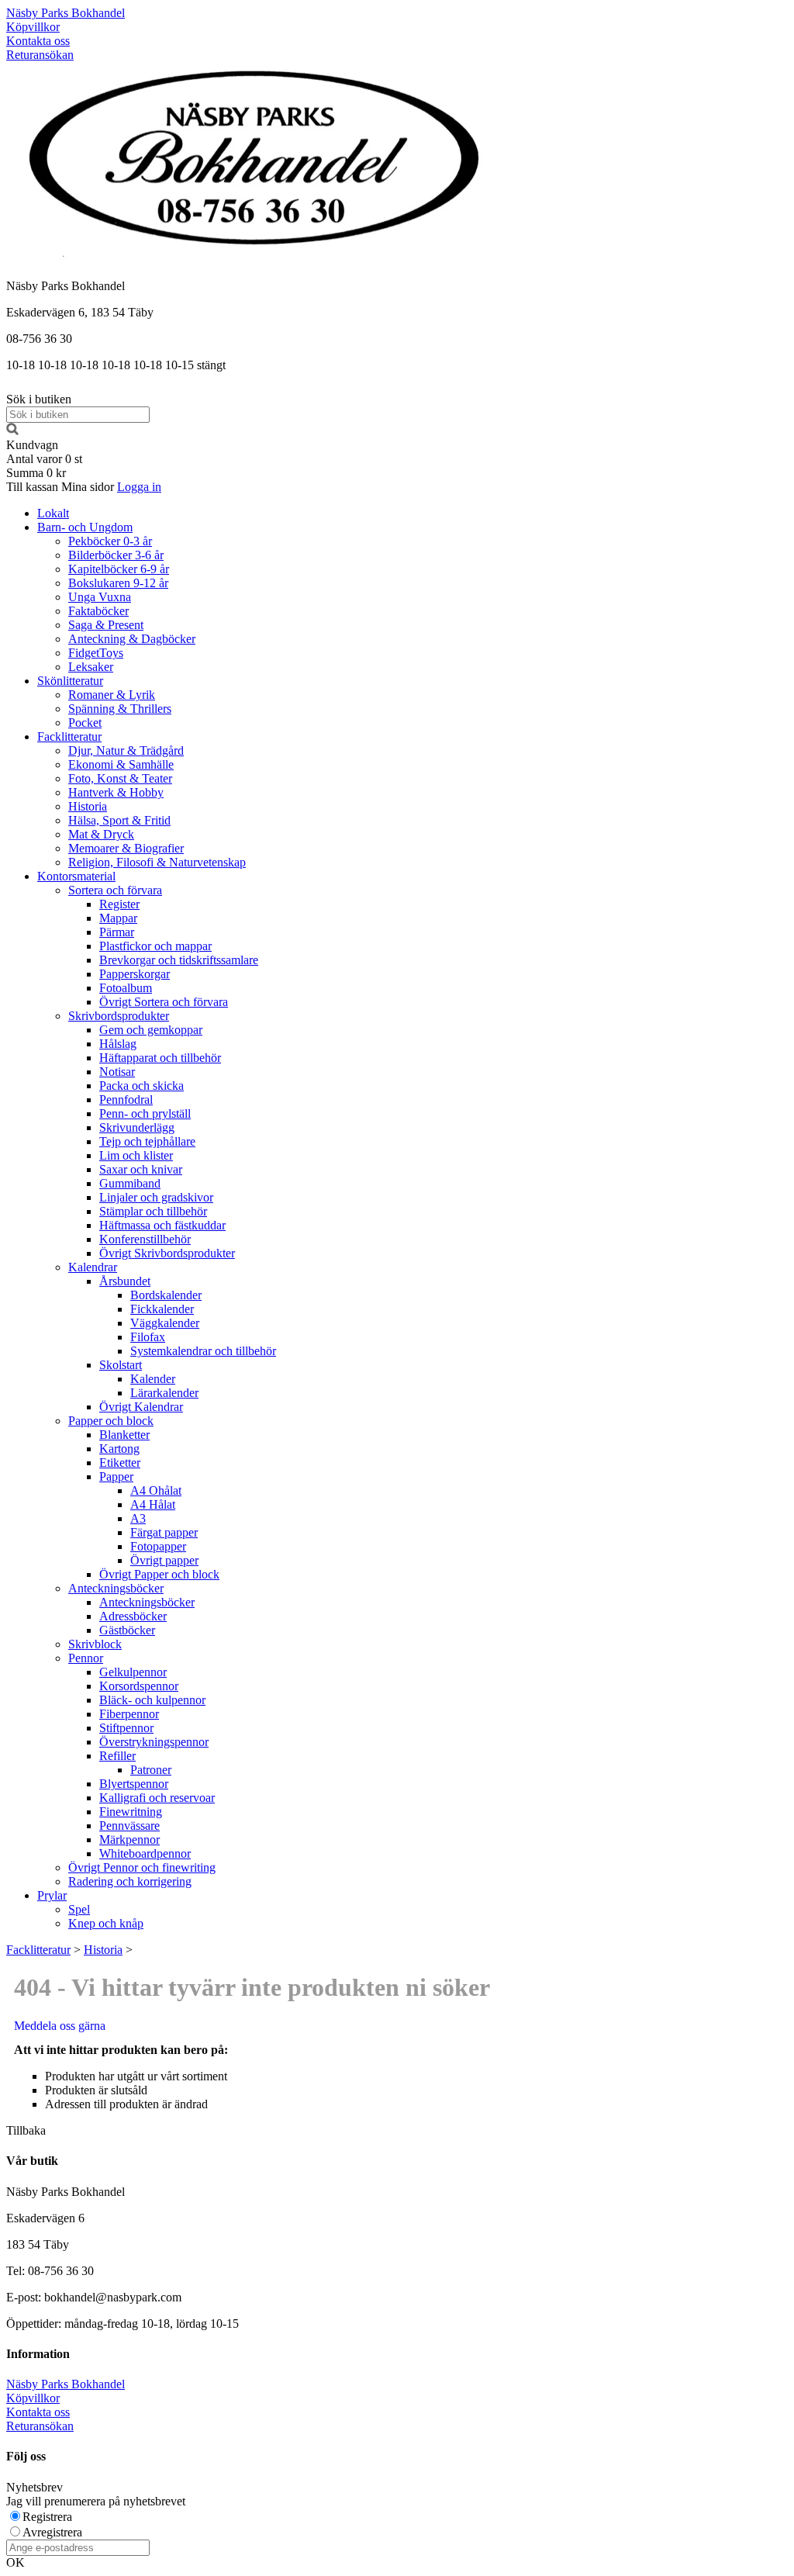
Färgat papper (164, 1532)
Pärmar (117, 932)
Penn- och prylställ (145, 1113)
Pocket (85, 723)
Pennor (86, 1658)
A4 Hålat (153, 1504)
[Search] (12, 431)
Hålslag (118, 1044)
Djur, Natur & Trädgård (126, 750)
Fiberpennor (129, 1714)
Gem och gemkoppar (151, 1030)
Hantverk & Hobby (116, 792)
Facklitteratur (69, 736)
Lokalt (53, 513)
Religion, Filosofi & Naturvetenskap (157, 862)
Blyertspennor (134, 1784)
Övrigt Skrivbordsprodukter (167, 1253)
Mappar (118, 918)
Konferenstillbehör (145, 1239)
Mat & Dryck (101, 834)
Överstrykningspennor (154, 1742)
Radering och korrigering (130, 1881)
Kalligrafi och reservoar (157, 1798)
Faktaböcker (98, 611)
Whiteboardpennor (145, 1853)
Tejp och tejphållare (147, 1141)
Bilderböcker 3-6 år (116, 555)
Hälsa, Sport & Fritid (119, 820)
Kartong (119, 1449)
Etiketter (120, 1463)
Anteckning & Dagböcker (132, 639)
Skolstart (121, 1365)
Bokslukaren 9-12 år (118, 583)
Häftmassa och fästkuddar (162, 1225)
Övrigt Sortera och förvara (164, 1002)
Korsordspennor (139, 1686)
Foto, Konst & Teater (120, 778)
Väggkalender (165, 1323)
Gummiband (130, 1183)
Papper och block (111, 1421)
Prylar (52, 1895)
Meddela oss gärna (60, 2026)
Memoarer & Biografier (126, 848)
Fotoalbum (126, 988)
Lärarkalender (164, 1393)
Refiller (117, 1756)
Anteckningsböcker (116, 1588)
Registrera (47, 2517)
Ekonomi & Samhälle (121, 764)
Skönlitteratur (70, 681)
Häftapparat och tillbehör (160, 1058)
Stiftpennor (126, 1728)
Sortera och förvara (115, 890)
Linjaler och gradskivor (156, 1197)
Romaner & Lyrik (112, 695)
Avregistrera (52, 2532)
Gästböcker (127, 1630)
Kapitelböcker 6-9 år (119, 569)
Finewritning (131, 1812)
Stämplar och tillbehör (153, 1211)
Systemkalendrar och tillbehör (203, 1351)
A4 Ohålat (156, 1490)
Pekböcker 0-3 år (110, 541)
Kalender (153, 1379)
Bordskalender (166, 1295)
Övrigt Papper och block (159, 1574)
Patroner (151, 1770)
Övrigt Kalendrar (141, 1407)
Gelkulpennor (133, 1672)
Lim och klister (136, 1155)
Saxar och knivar (141, 1169)
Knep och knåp (106, 1923)
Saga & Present (106, 625)
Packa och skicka (142, 1086)
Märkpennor (129, 1840)
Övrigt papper (164, 1560)
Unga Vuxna (100, 597)
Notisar (117, 1072)
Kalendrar (93, 1267)
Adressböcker (133, 1616)
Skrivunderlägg (137, 1127)
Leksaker (91, 667)
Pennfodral (126, 1100)
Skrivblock (95, 1644)
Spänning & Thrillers (120, 709)
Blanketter (124, 1435)
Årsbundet (125, 1281)
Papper (116, 1476)
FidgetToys (96, 653)
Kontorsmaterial (76, 876)
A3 (138, 1518)
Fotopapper (158, 1546)
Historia (88, 806)
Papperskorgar (135, 974)
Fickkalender (162, 1309)
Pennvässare (129, 1826)
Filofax (148, 1337)
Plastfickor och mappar (155, 946)
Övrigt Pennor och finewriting (142, 1867)
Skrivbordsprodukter (119, 1016)
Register (119, 904)
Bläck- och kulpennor (152, 1700)
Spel (79, 1909)
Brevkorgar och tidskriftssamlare (179, 960)
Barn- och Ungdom (85, 527)
